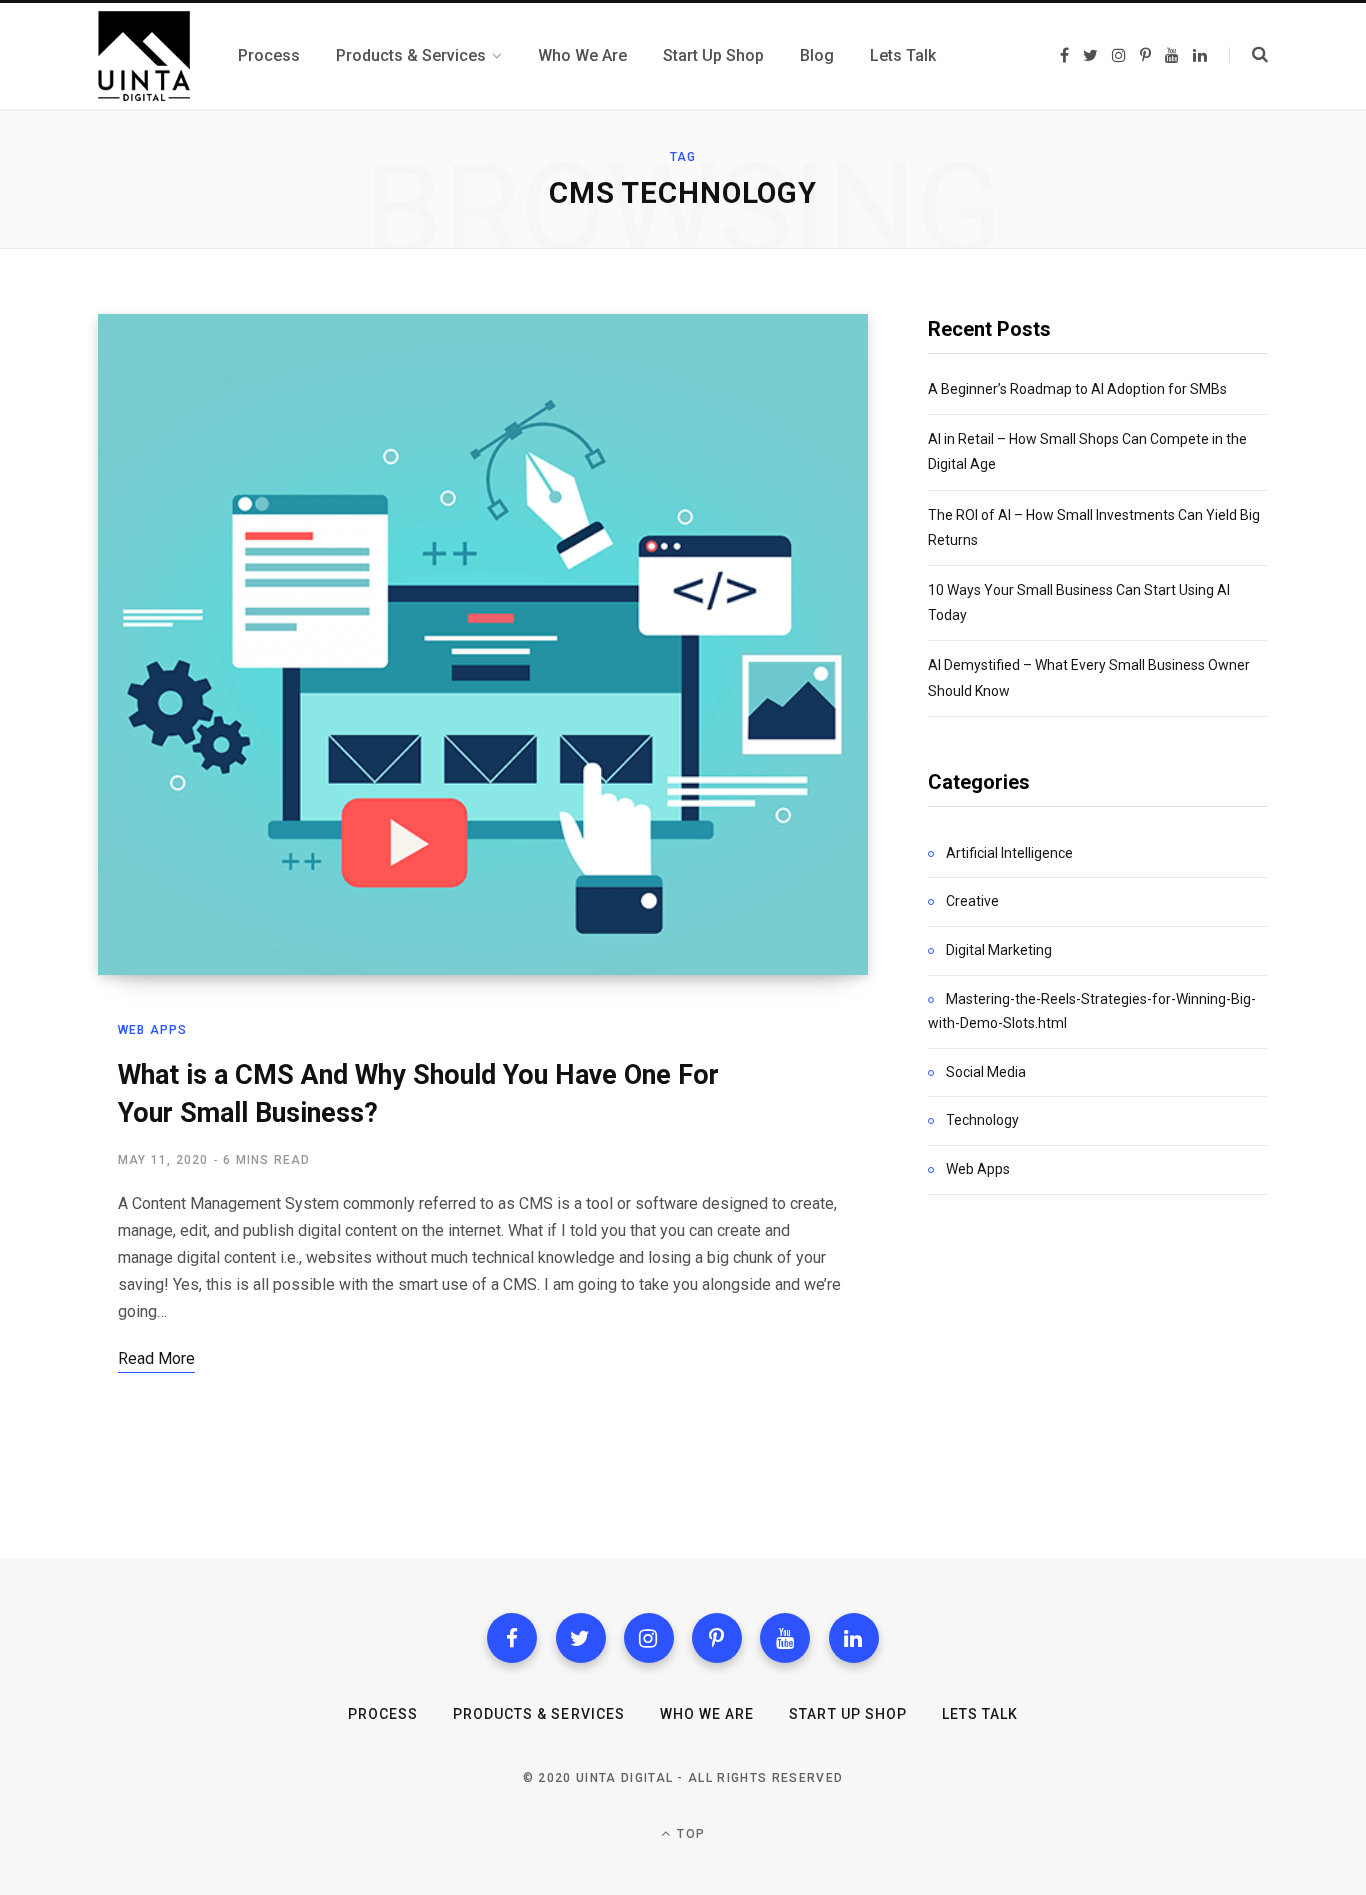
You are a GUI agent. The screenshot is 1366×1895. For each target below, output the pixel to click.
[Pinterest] (717, 1638)
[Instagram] (649, 1638)
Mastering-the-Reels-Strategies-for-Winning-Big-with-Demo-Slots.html (1092, 1011)
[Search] (1248, 55)
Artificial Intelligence (1009, 853)
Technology (982, 1120)
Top (689, 1834)
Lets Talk (980, 1714)
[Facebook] (512, 1638)
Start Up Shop (848, 1714)
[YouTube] (785, 1638)
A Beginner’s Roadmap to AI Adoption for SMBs (1077, 389)
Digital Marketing (999, 950)
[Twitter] (581, 1638)
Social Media (986, 1072)
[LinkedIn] (854, 1638)
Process (383, 1714)
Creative (972, 901)
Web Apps (153, 1030)
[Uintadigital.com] (144, 56)
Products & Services (539, 1714)
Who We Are (707, 1714)
